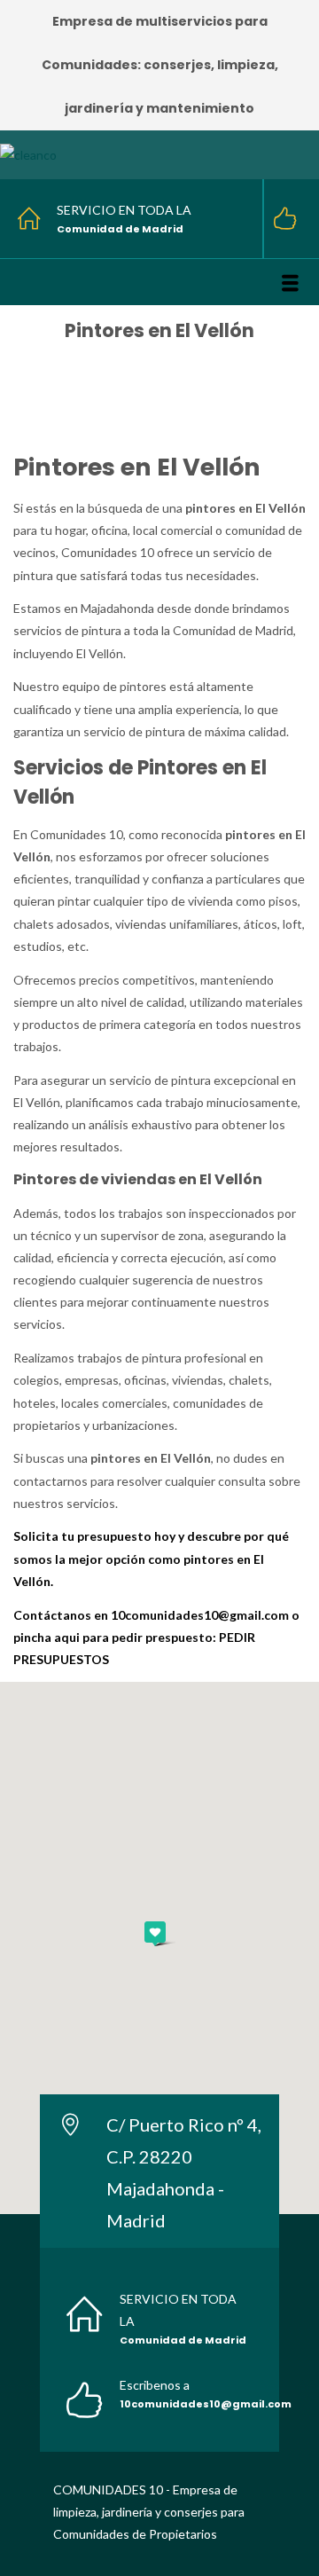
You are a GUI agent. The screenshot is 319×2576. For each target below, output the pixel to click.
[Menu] (290, 283)
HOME (113, 356)
